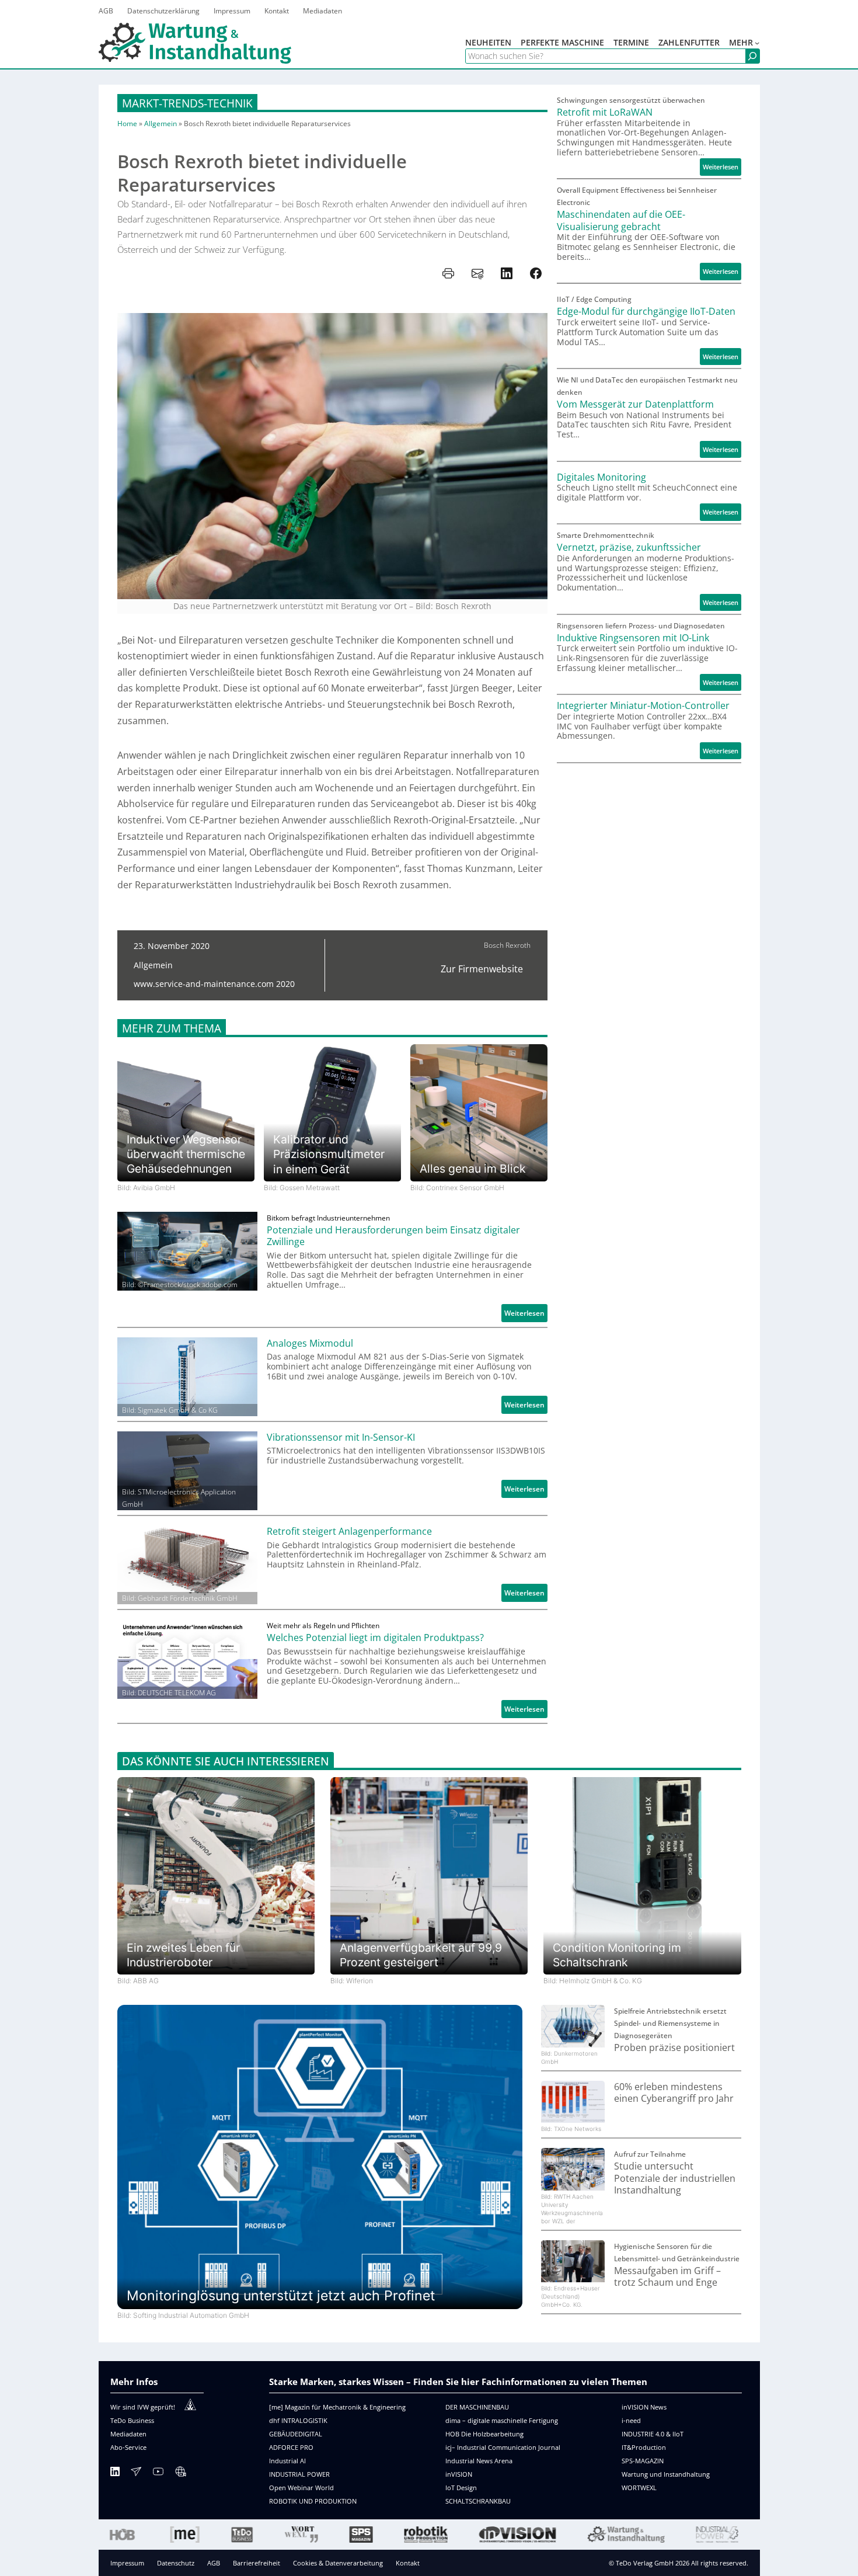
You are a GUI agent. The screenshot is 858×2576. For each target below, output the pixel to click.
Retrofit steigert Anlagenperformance (349, 1532)
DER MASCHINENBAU (477, 2407)
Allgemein (161, 124)
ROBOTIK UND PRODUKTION (313, 2501)
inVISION (459, 2474)
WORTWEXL (639, 2488)
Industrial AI (287, 2461)
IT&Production (644, 2447)
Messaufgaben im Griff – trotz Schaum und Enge (667, 2277)
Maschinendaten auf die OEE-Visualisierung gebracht (621, 220)
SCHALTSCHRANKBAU (478, 2501)
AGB (214, 2563)
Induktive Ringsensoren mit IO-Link (633, 638)
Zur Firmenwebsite (482, 969)
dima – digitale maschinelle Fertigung (502, 2420)
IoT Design (461, 2488)
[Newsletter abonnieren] (136, 2474)
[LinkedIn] (115, 2474)
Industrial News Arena (479, 2461)
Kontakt (408, 2563)
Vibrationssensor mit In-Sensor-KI (341, 1438)
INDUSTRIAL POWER (299, 2474)
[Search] (752, 56)
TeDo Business (132, 2420)
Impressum (127, 2563)
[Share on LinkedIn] (507, 273)
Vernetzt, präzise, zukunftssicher (629, 547)
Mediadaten (128, 2434)
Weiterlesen (526, 1315)
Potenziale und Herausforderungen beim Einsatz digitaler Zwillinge (393, 1236)
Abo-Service (128, 2447)
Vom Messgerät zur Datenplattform (635, 404)
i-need (631, 2420)
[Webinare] (180, 2474)
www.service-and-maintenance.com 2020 (214, 984)
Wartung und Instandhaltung (666, 2474)
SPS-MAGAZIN (643, 2461)
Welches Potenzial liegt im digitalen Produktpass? (375, 1638)
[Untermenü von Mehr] (757, 43)
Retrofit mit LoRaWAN (605, 112)
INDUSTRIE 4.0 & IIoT (653, 2434)
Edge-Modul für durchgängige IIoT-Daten (646, 312)
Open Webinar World (301, 2488)
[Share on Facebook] (536, 273)
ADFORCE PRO (291, 2447)
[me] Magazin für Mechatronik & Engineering (337, 2407)
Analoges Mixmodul (310, 1343)
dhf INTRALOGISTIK (298, 2420)
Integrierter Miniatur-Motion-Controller (643, 706)
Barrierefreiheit (257, 2563)
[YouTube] (158, 2474)
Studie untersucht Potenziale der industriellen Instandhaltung (675, 2178)
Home (127, 124)
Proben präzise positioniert (674, 2048)
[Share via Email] (477, 273)
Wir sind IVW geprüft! (143, 2407)
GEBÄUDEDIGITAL (296, 2434)
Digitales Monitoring (601, 477)
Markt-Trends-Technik (187, 103)
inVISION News (644, 2407)
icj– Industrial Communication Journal (503, 2447)
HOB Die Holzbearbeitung (484, 2434)
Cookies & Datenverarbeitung (338, 2563)
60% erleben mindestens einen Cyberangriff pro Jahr (674, 2093)
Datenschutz (176, 2563)
